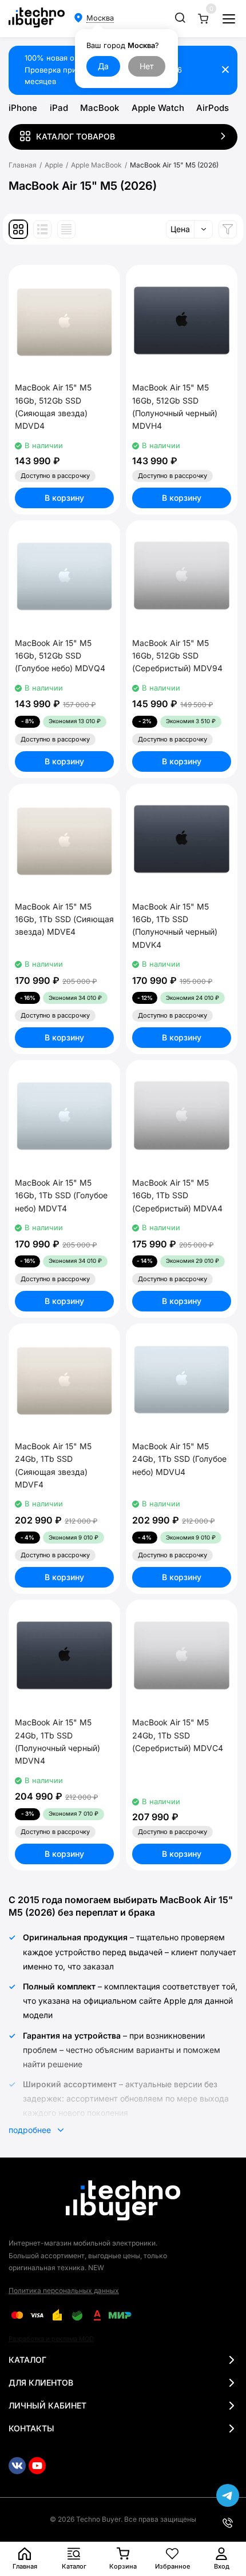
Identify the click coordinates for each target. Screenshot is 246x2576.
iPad (59, 108)
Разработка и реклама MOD (51, 2339)
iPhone (23, 108)
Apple (54, 165)
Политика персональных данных (64, 2290)
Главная (23, 165)
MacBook (100, 108)
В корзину (64, 498)
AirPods (213, 108)
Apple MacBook (96, 165)
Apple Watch (158, 108)
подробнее (31, 2130)
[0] (203, 19)
